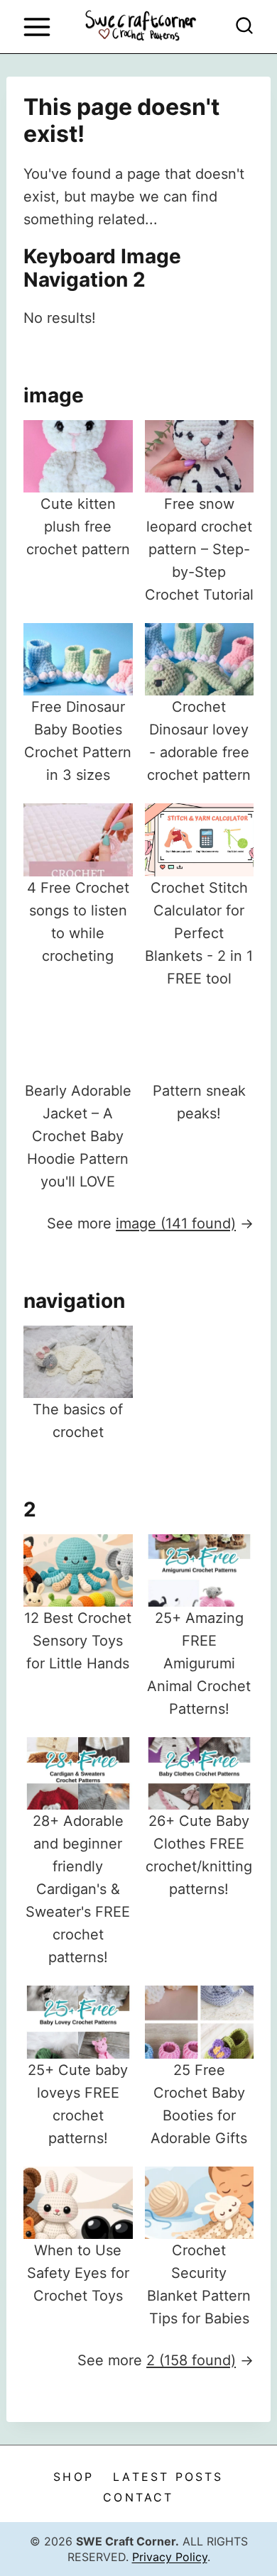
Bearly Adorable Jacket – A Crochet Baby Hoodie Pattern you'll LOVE (78, 1136)
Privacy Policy (170, 2557)
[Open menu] (37, 27)
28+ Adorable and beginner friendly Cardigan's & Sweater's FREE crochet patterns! (78, 1889)
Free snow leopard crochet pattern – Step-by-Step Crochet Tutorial (199, 549)
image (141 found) (176, 1223)
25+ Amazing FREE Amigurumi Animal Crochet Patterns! (199, 1663)
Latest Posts (168, 2477)
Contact (138, 2497)
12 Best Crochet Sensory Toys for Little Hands (78, 1641)
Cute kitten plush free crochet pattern (78, 527)
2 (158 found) (191, 2360)
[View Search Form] (244, 27)
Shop (74, 2477)
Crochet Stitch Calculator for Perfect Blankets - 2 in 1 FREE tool (199, 933)
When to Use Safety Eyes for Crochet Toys (78, 2273)
